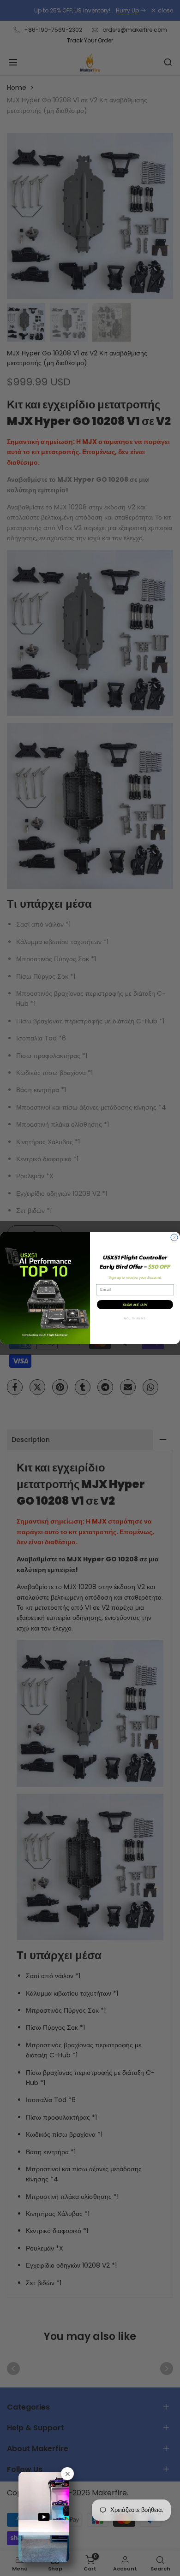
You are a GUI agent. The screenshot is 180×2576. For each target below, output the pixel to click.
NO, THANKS (135, 1319)
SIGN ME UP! (135, 1305)
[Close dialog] (174, 1238)
